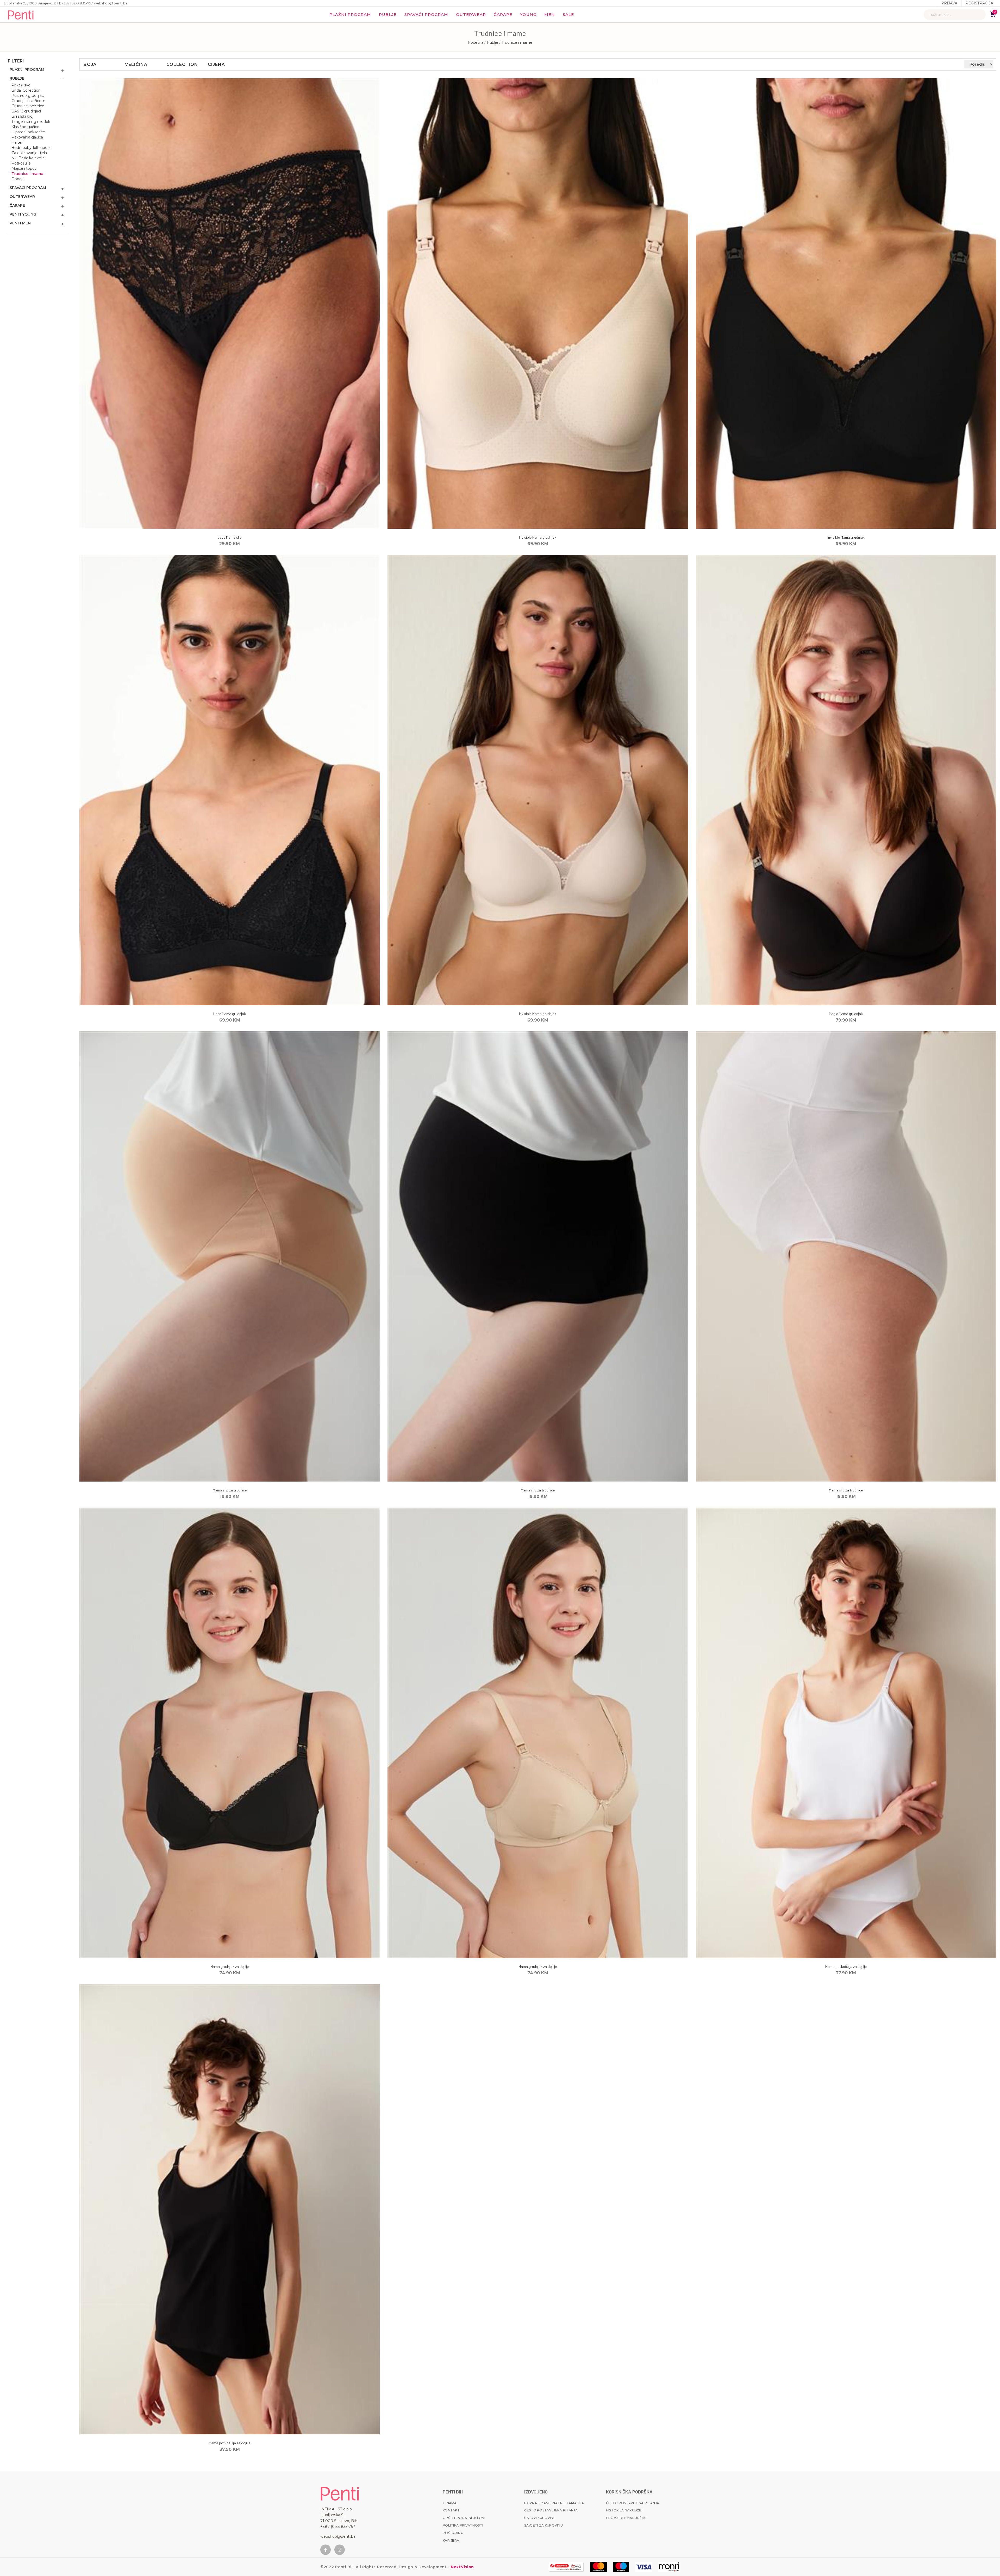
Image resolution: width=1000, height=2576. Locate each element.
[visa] (644, 2567)
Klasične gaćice (25, 127)
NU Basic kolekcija (28, 158)
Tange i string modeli (31, 122)
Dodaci (18, 179)
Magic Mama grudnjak (846, 1014)
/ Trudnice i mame (516, 42)
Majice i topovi (24, 168)
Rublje (388, 14)
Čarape (503, 14)
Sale (568, 14)
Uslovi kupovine (540, 2518)
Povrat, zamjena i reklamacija (554, 2503)
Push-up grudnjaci (28, 96)
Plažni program (350, 14)
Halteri (17, 142)
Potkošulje (21, 163)
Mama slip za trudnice (230, 1490)
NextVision (462, 2567)
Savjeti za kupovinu (543, 2525)
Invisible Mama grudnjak (538, 537)
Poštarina (453, 2533)
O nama (450, 2503)
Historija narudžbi (624, 2510)
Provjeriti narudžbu (626, 2518)
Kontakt (451, 2510)
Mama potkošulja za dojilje (846, 1966)
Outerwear (471, 14)
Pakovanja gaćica (27, 137)
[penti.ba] (21, 15)
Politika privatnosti (463, 2525)
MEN (550, 14)
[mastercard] (599, 2567)
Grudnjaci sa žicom (28, 101)
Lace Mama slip (230, 537)
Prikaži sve (21, 85)
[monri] (566, 2567)
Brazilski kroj (22, 116)
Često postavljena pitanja (551, 2510)
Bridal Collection (26, 90)
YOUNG (528, 14)
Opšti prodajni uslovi (464, 2518)
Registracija (979, 3)
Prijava (949, 3)
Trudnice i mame (27, 174)
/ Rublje (492, 42)
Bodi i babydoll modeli (31, 148)
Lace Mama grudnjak (230, 1014)
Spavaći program (426, 14)
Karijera (451, 2540)
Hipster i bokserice (28, 132)
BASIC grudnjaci (26, 111)
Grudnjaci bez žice (28, 106)
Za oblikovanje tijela (29, 153)
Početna (476, 42)
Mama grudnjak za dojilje (230, 1966)
